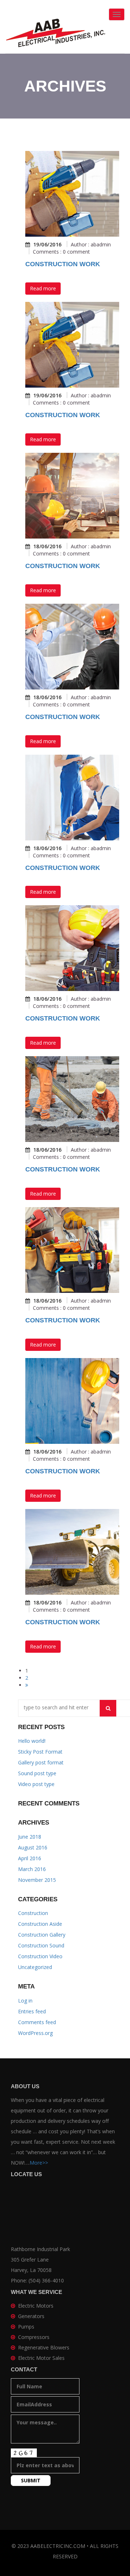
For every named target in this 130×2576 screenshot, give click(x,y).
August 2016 (33, 1847)
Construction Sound (41, 1945)
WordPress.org (35, 2033)
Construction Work (63, 264)
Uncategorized (35, 1967)
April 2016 (30, 1858)
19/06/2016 (47, 245)
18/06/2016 (47, 546)
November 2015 (37, 1880)
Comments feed (37, 2022)
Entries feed (32, 2011)
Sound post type (37, 1773)
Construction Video (40, 1956)
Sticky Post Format (40, 1752)
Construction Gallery (42, 1935)
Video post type (36, 1784)
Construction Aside (40, 1924)
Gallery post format (41, 1762)
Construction (33, 1913)
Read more (43, 288)
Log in (25, 2001)
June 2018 (30, 1837)
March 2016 (32, 1869)
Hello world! (32, 1741)
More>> (39, 2163)
